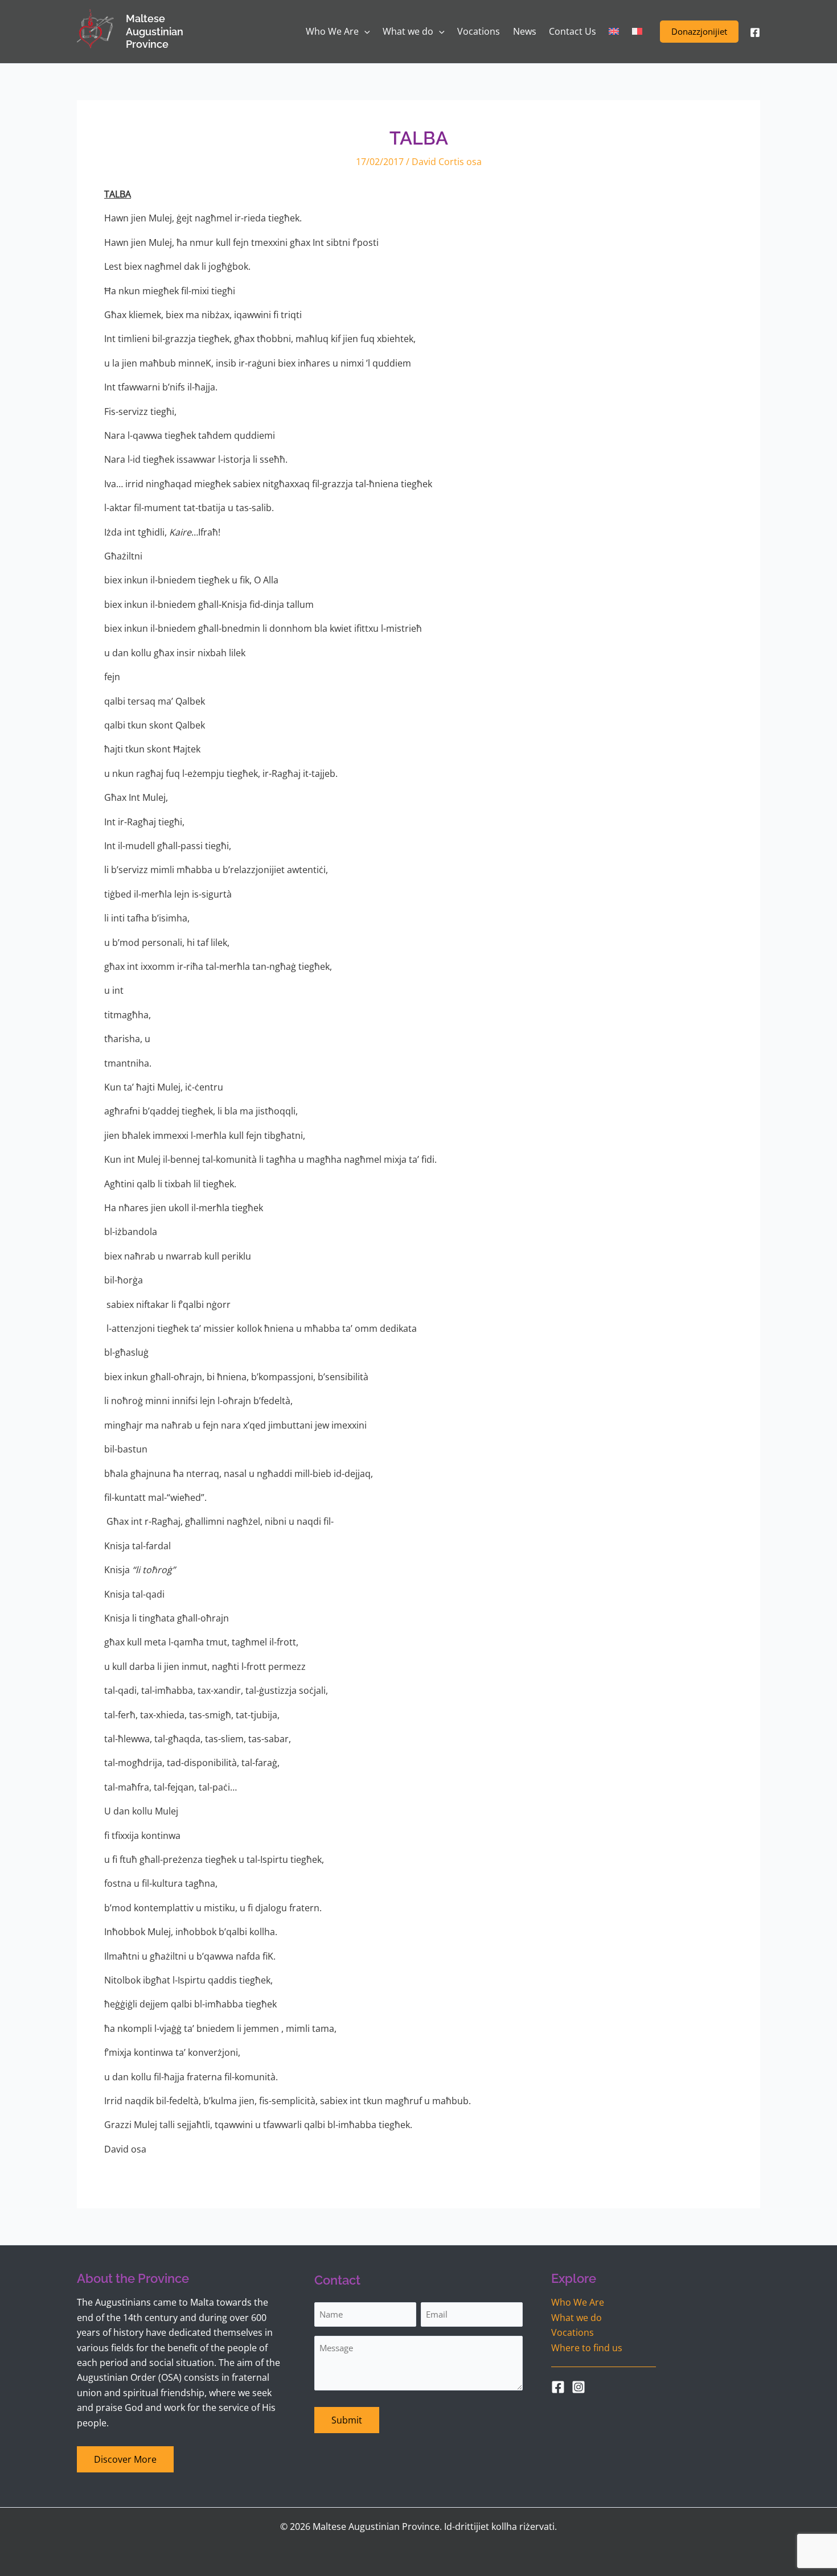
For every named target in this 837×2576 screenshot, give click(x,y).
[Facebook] (755, 32)
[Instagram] (578, 2387)
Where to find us (587, 2348)
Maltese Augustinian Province (155, 31)
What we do (577, 2318)
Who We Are (578, 2302)
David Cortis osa (447, 162)
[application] (364, 32)
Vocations (573, 2332)
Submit (347, 2420)
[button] (699, 32)
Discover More (125, 2459)
